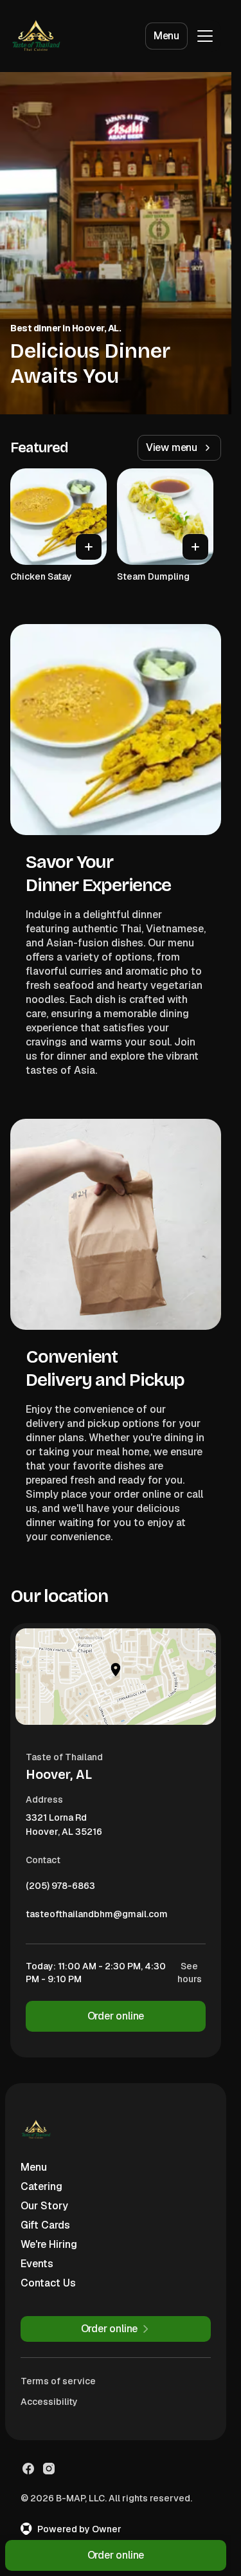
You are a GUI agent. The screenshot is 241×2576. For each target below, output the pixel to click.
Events (37, 2264)
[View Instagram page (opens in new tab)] (49, 2469)
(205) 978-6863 (60, 1889)
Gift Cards (45, 2225)
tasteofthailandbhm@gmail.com (97, 1917)
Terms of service (58, 2381)
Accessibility (49, 2402)
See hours (190, 1973)
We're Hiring (49, 2244)
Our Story (44, 2206)
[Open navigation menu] (205, 36)
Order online (116, 2016)
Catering (41, 2186)
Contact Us (48, 2283)
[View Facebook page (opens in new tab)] (28, 2469)
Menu (166, 36)
